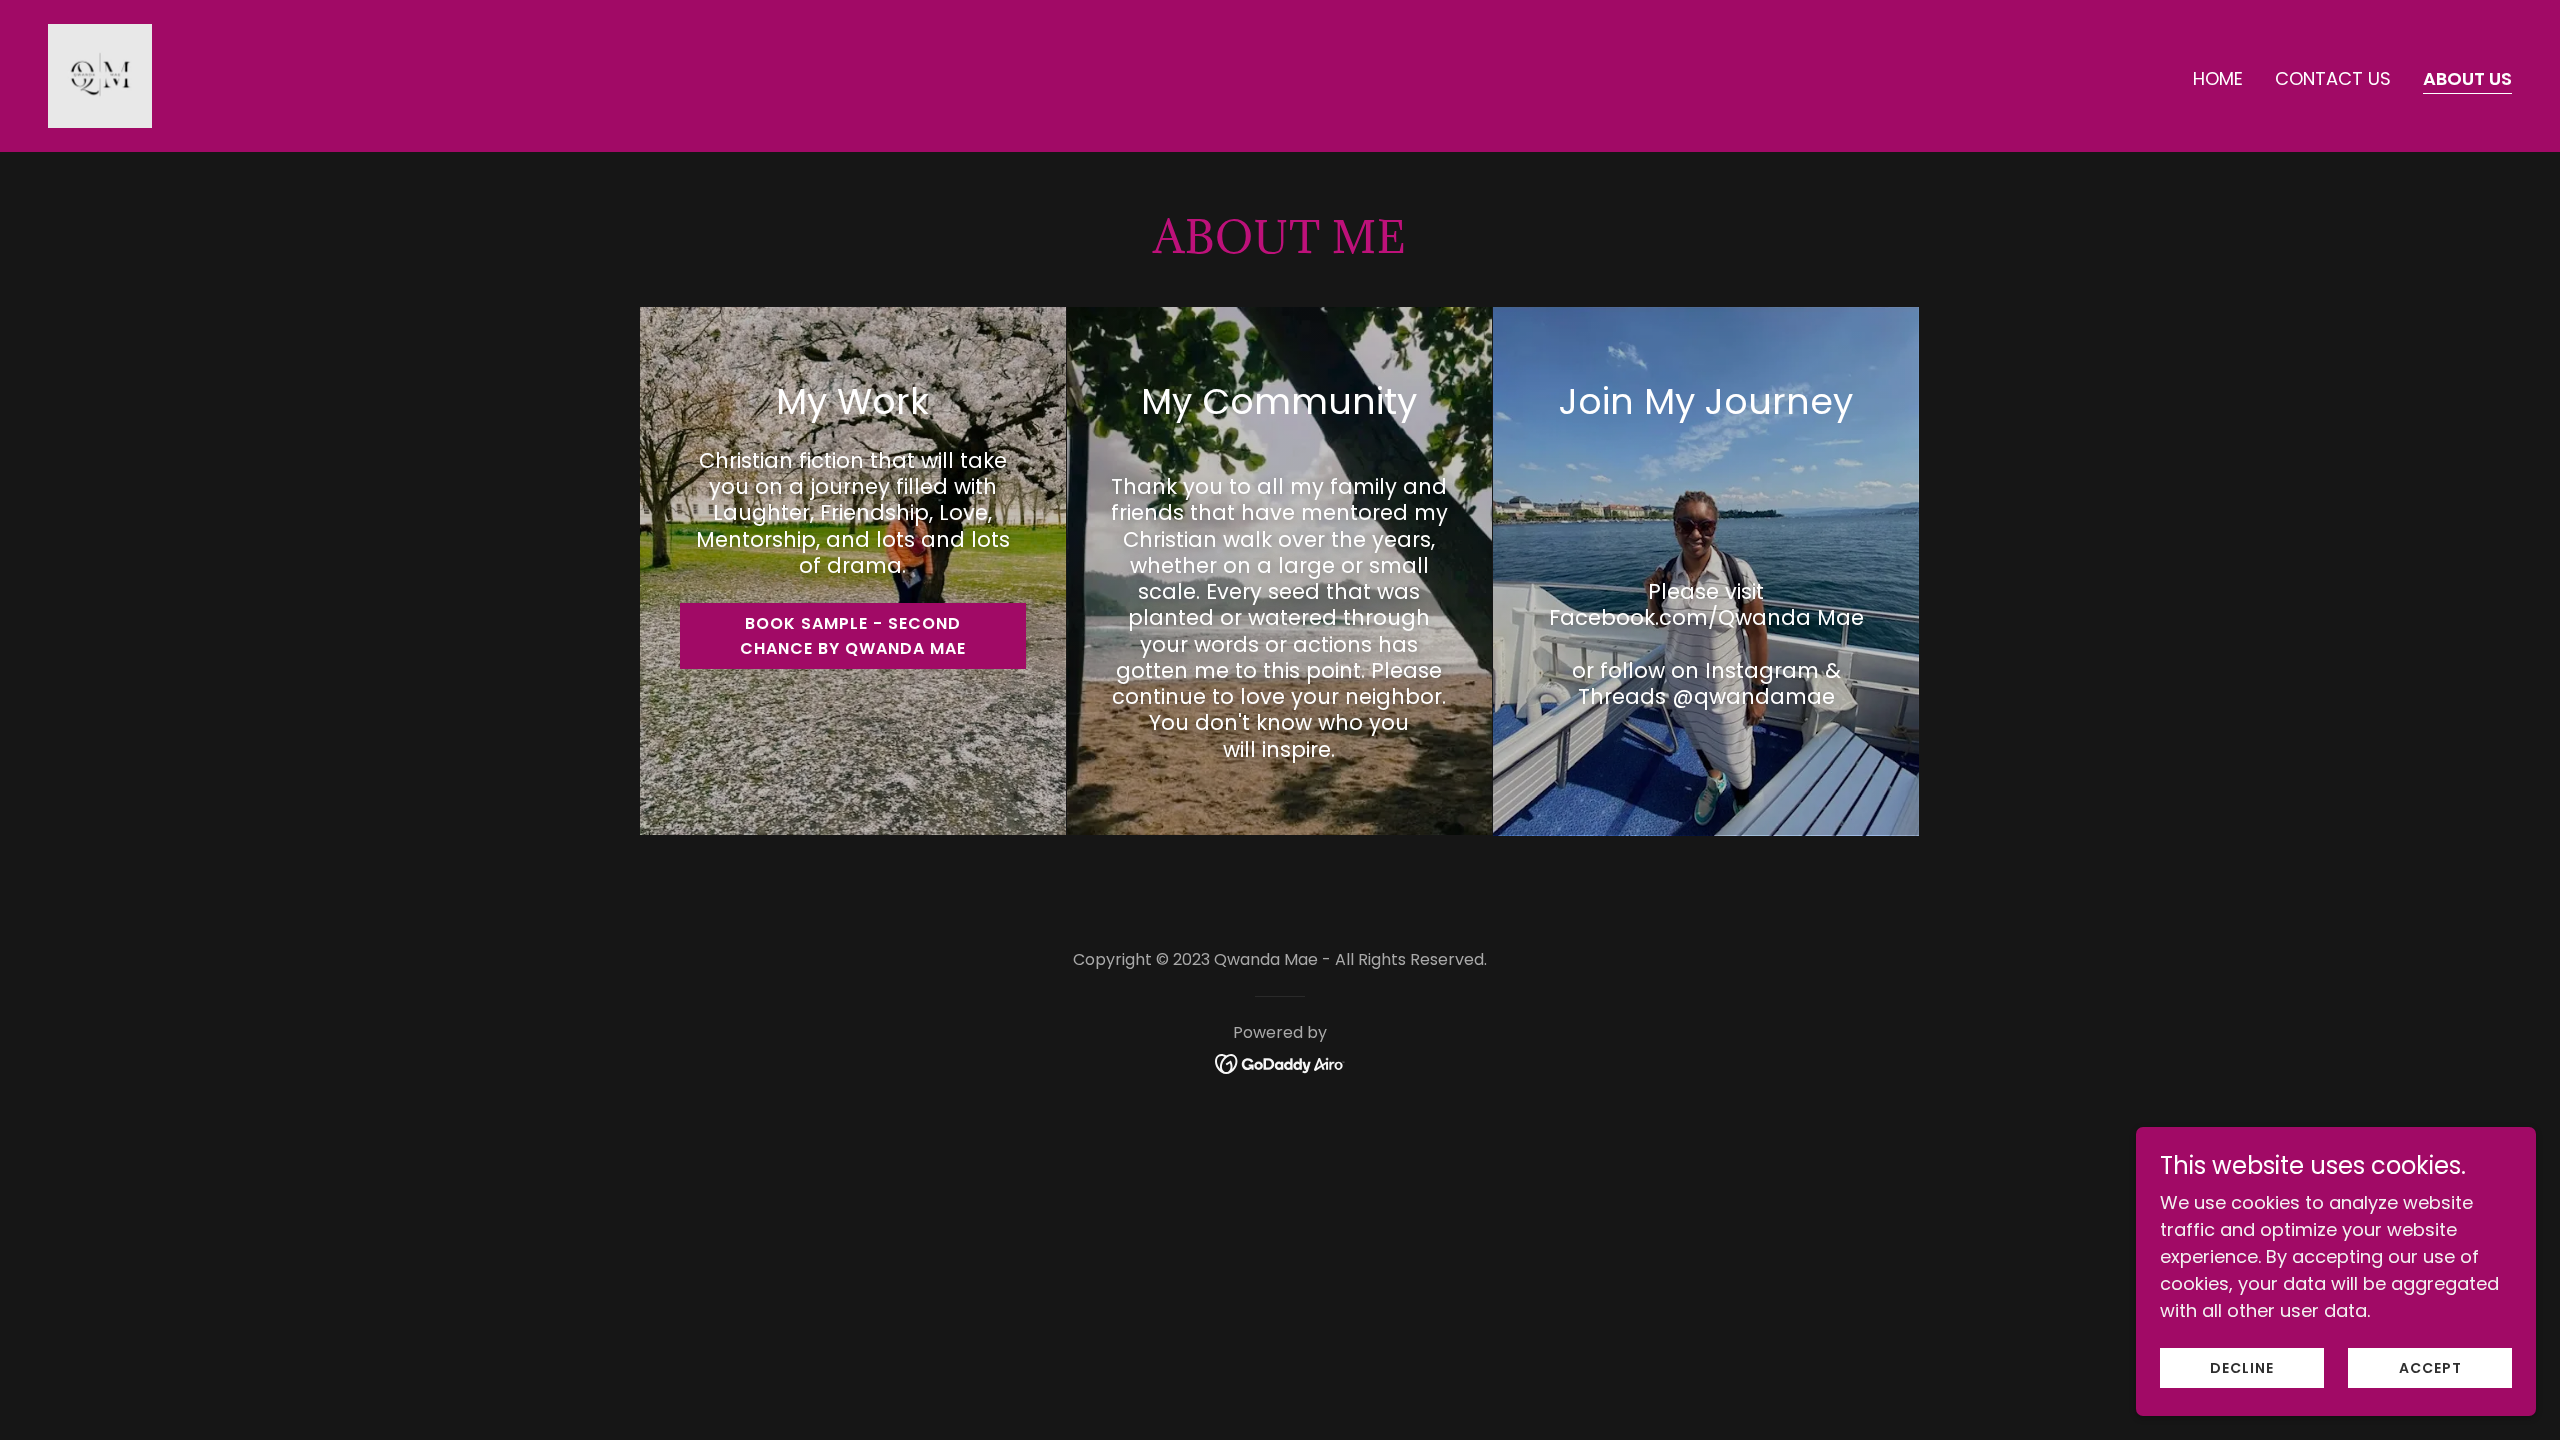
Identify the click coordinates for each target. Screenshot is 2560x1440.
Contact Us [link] (2333, 78)
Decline (2242, 1368)
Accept (2430, 1368)
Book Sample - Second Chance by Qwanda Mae (853, 636)
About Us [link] (2467, 79)
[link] (100, 74)
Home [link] (2218, 78)
